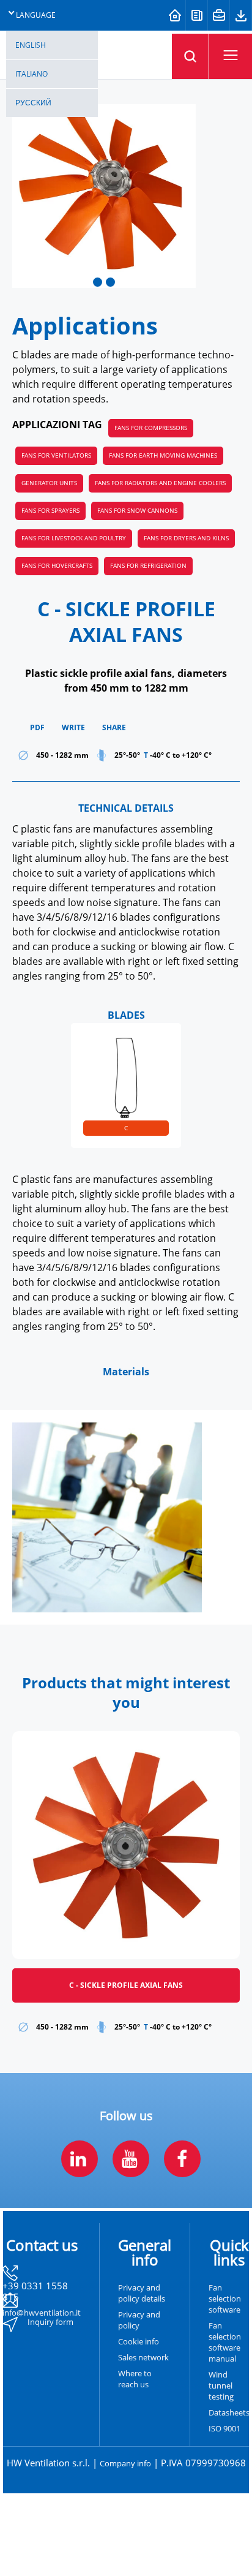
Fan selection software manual (225, 2343)
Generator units (49, 483)
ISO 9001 (224, 2429)
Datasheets (229, 2413)
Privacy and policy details (142, 2294)
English (31, 45)
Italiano (31, 74)
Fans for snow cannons (137, 511)
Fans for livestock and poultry (74, 538)
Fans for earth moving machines (163, 455)
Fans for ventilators (56, 455)
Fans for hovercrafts (57, 566)
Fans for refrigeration (148, 566)
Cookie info (139, 2342)
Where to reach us (135, 2379)
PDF (37, 728)
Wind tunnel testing (221, 2386)
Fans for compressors (151, 428)
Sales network (143, 2358)
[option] (126, 1086)
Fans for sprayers (50, 511)
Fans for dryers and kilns (186, 538)
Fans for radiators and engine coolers (160, 483)
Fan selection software (225, 2299)
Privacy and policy (139, 2321)
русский (33, 103)
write (73, 728)
